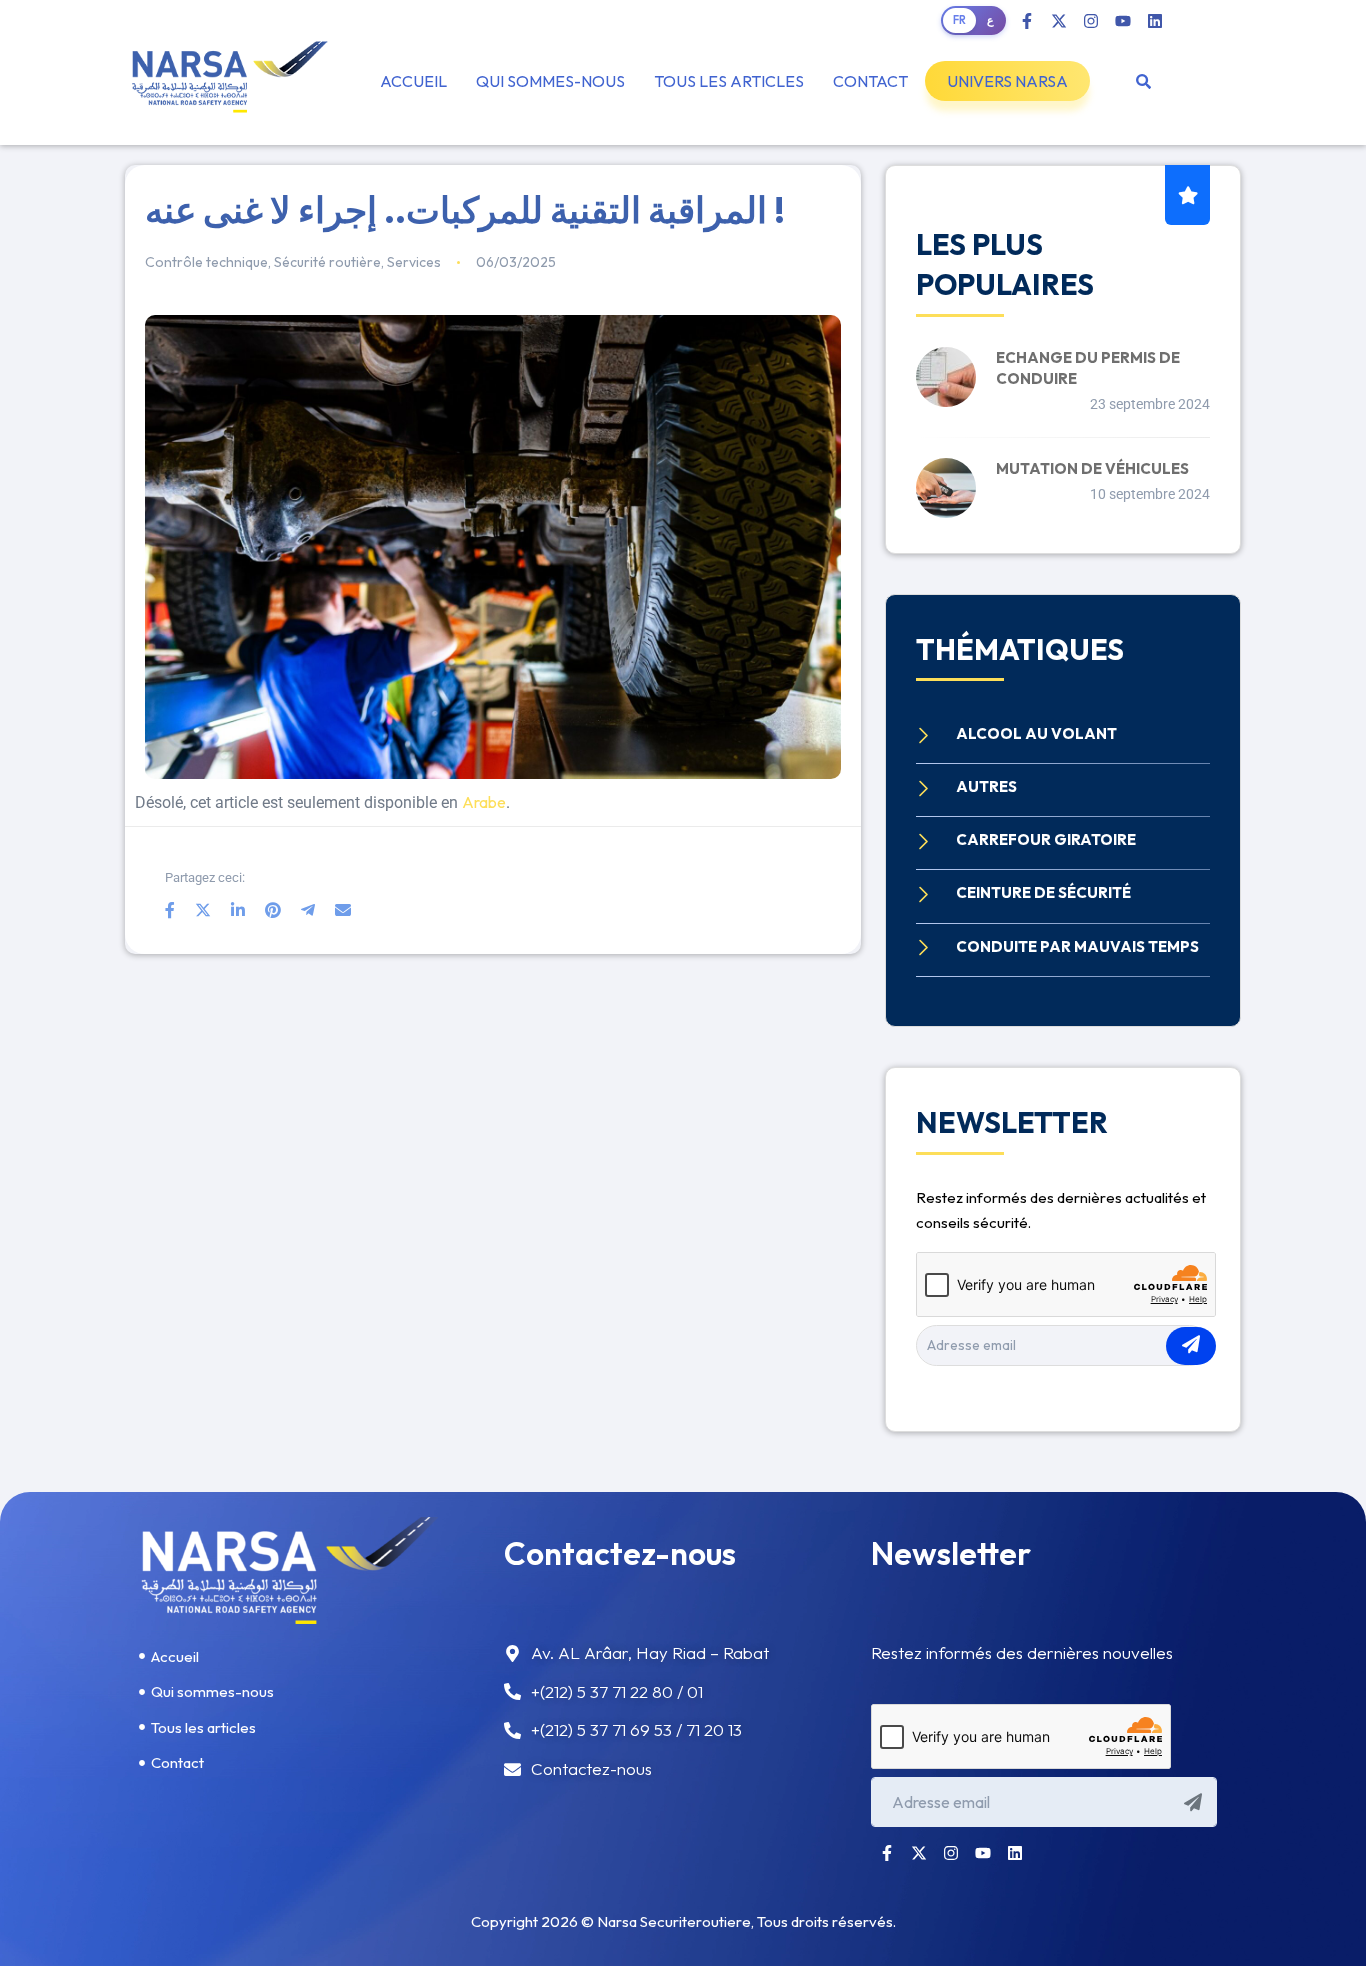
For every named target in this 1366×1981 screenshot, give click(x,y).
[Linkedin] (1155, 21)
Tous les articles (729, 81)
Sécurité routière (327, 262)
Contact (870, 81)
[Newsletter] (1191, 1346)
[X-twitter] (1059, 21)
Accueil (413, 81)
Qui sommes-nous (550, 81)
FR (959, 20)
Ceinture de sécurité (1043, 892)
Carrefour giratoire (1046, 839)
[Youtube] (1123, 21)
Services (414, 262)
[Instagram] (1091, 21)
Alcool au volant (1036, 733)
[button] (1007, 81)
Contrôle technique (206, 262)
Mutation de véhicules (1092, 468)
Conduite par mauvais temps (1077, 946)
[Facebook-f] (1027, 21)
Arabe (484, 802)
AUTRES (986, 786)
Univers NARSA (1007, 81)
